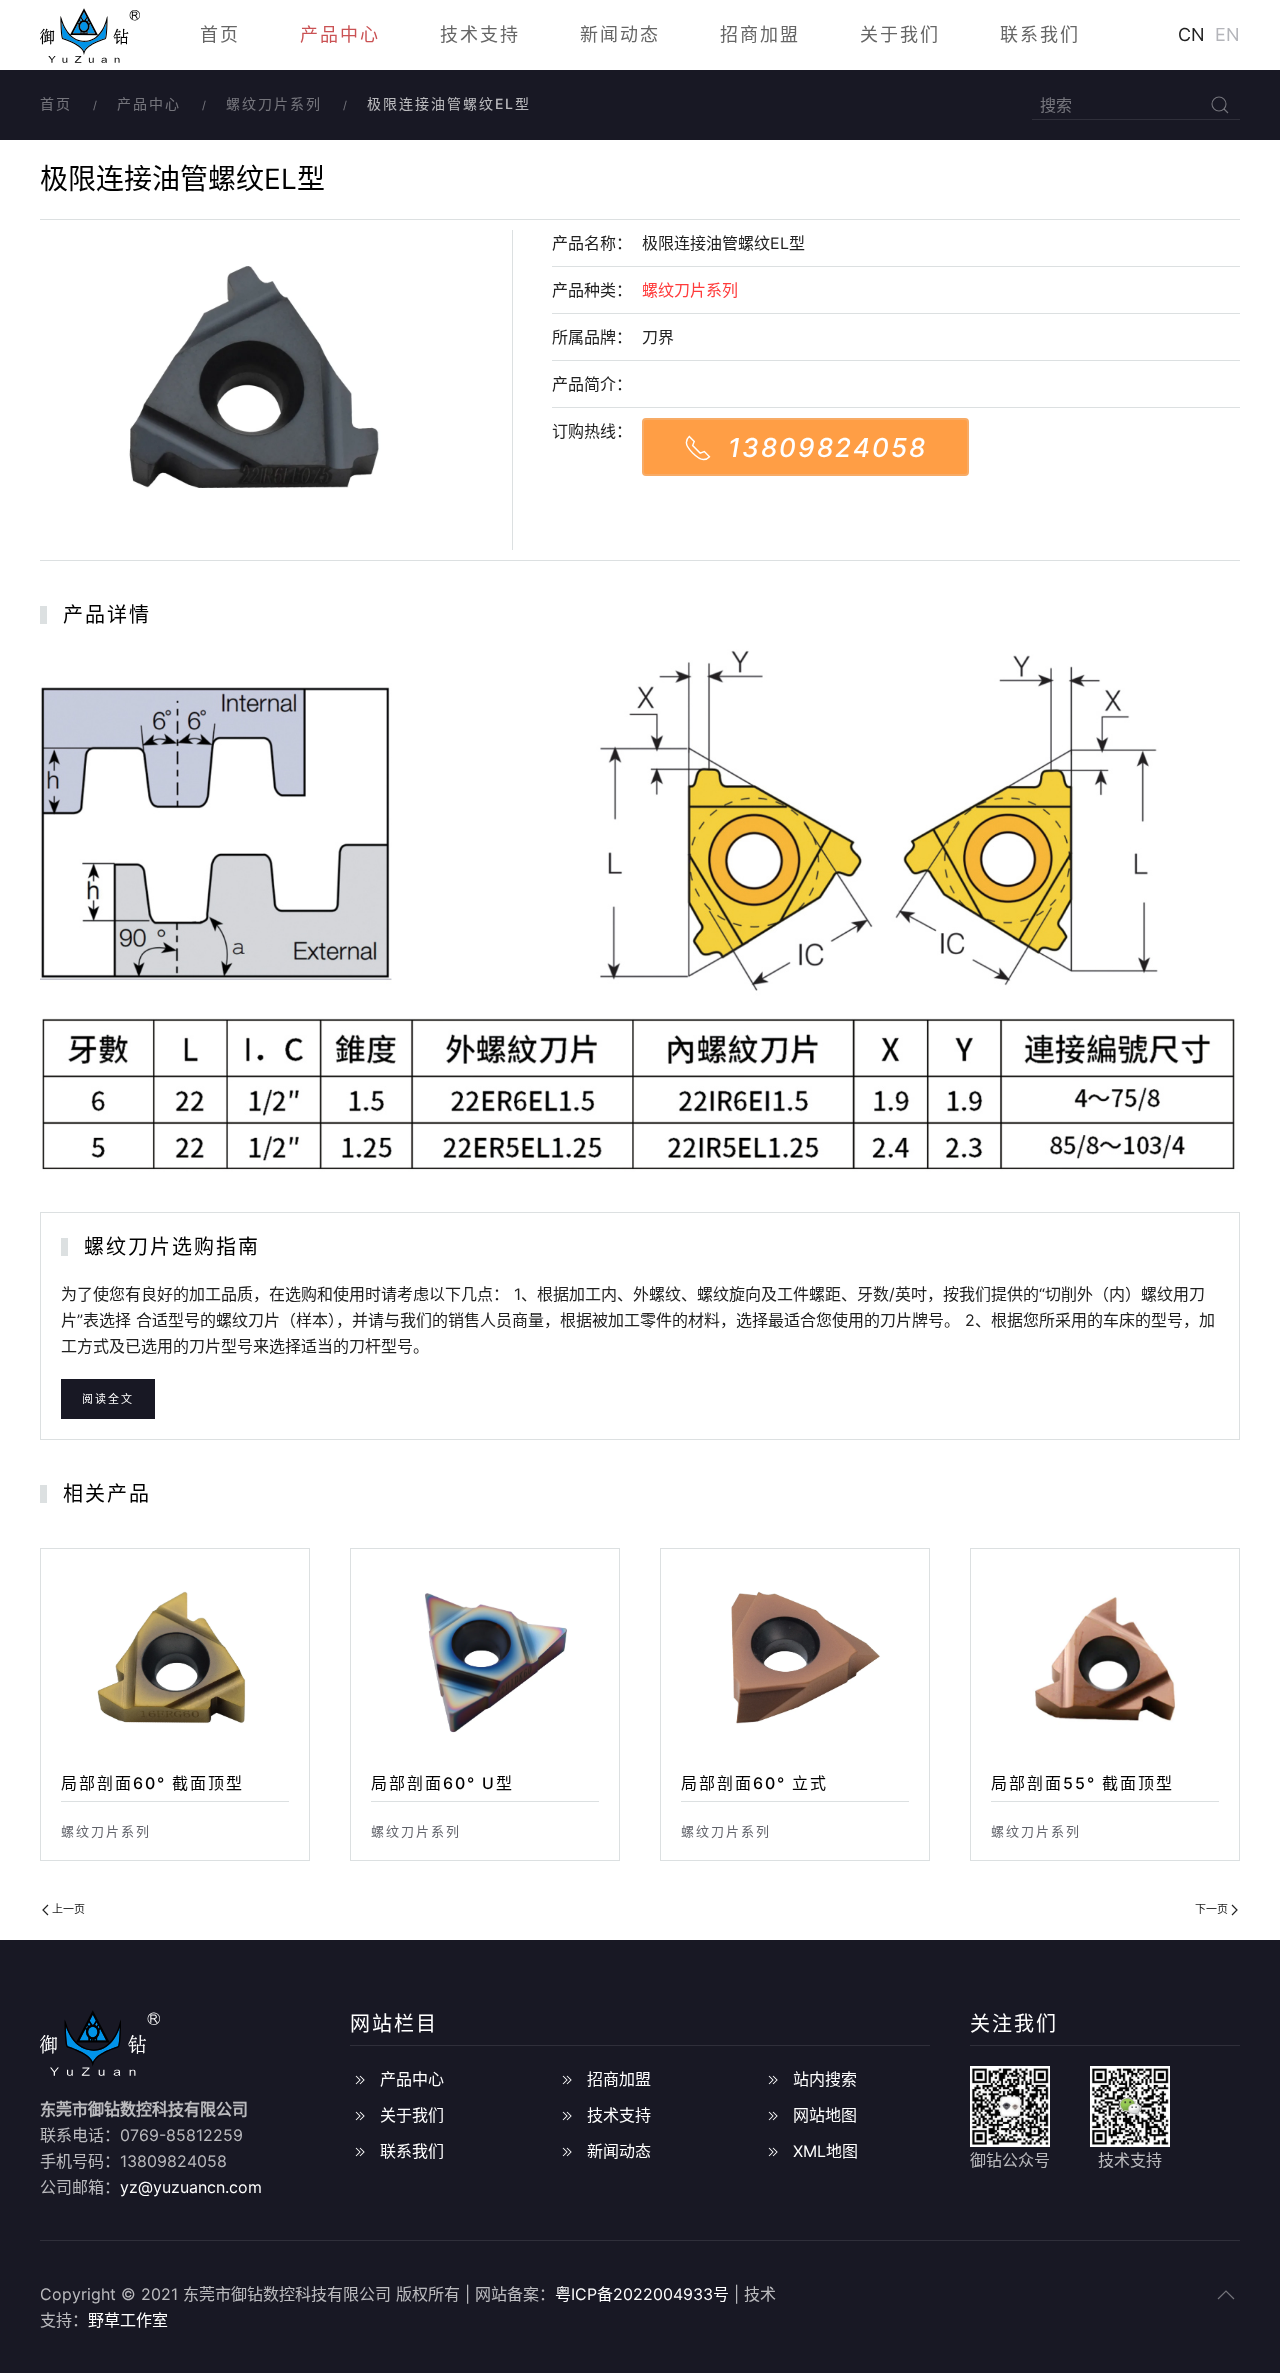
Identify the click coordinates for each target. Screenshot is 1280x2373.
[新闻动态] (567, 2151)
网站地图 (825, 2115)
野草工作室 (128, 2320)
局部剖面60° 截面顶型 (152, 1783)
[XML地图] (773, 2151)
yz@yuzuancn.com (191, 2187)
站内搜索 (825, 2079)
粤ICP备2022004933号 (642, 2294)
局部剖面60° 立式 (754, 1783)
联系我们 (1040, 34)
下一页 (1213, 1909)
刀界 (658, 337)
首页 (220, 34)
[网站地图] (773, 2115)
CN (1191, 34)
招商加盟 (760, 34)
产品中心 (340, 34)
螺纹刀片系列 (274, 103)
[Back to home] (90, 35)
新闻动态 (620, 34)
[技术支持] (567, 2115)
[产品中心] (360, 2079)
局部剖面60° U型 (442, 1783)
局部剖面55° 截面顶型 (1082, 1783)
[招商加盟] (567, 2079)
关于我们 (900, 34)
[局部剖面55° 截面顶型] (1105, 1659)
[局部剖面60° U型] (485, 1659)
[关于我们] (360, 2115)
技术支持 (480, 34)
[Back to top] (1226, 2295)
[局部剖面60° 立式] (795, 1659)
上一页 (67, 1909)
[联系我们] (360, 2151)
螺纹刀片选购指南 (172, 1247)
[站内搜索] (773, 2079)
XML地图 (825, 2151)
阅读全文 (108, 1399)
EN (1227, 34)
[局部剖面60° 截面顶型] (175, 1659)
